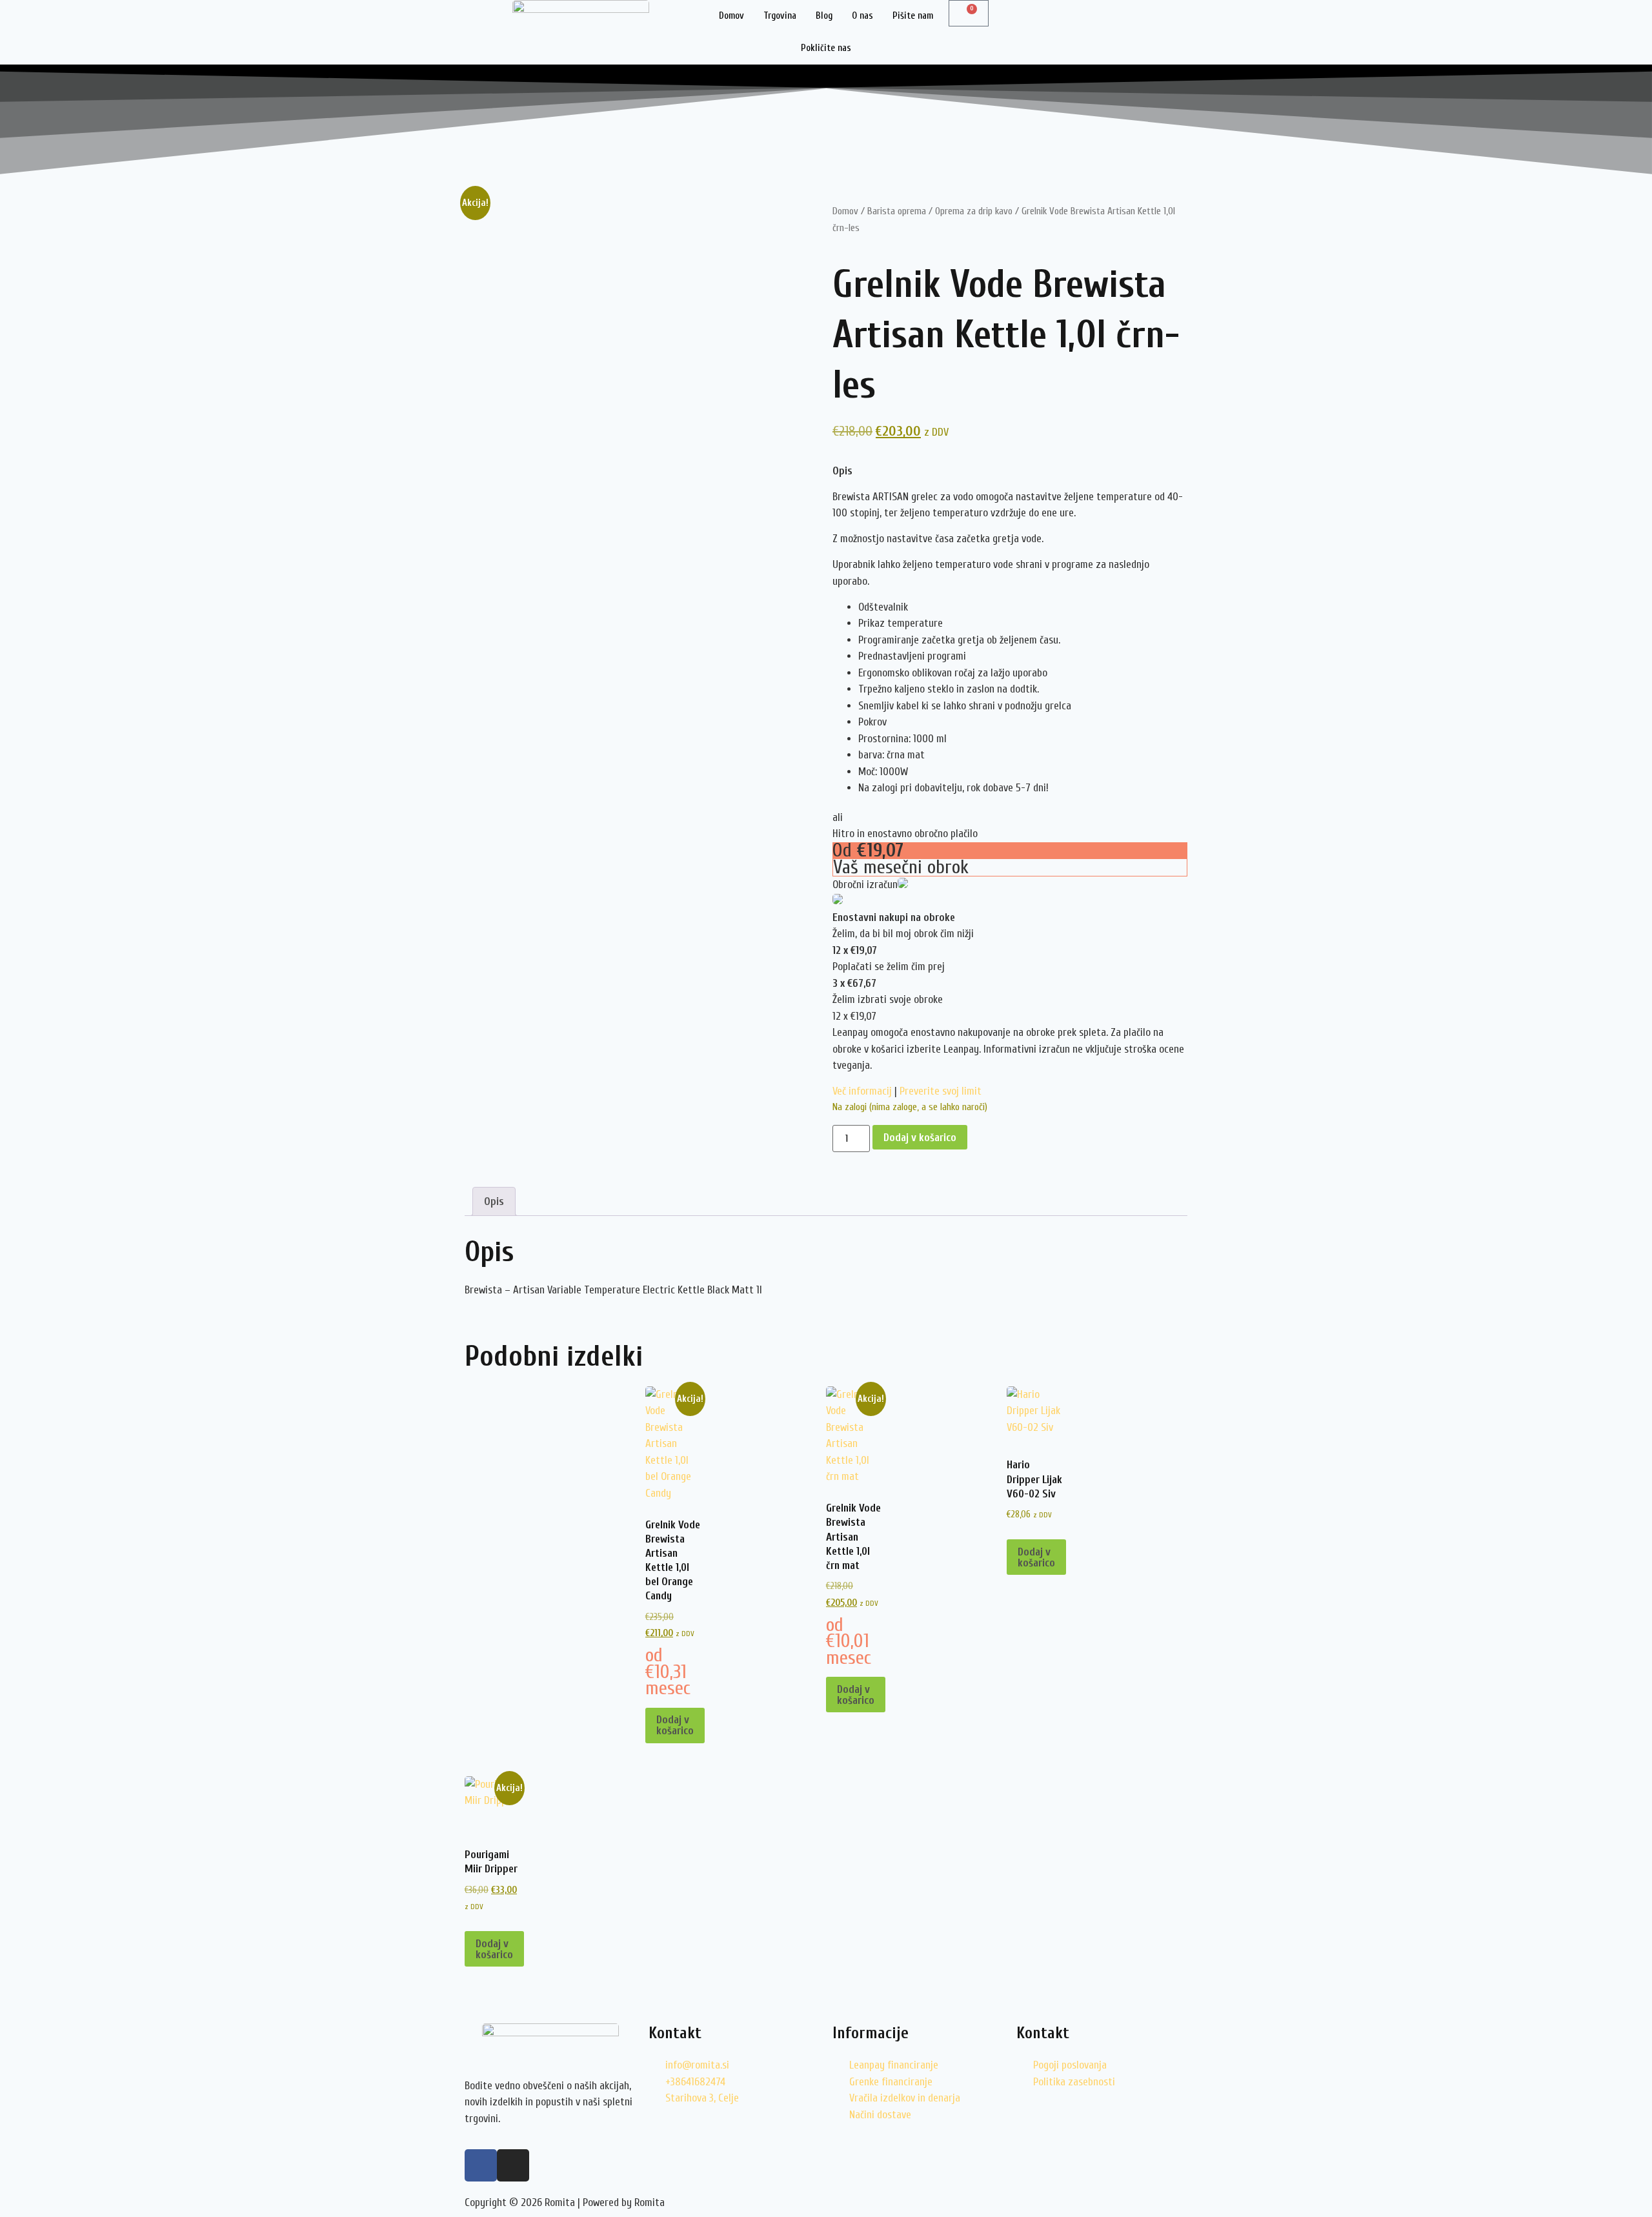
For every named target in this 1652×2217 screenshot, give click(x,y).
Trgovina (780, 16)
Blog (824, 16)
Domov (731, 16)
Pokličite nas (826, 48)
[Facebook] (481, 2165)
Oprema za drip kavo (974, 211)
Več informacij (862, 1091)
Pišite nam (913, 16)
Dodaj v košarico (920, 1138)
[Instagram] (513, 2165)
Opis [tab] (494, 1201)
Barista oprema (897, 211)
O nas (862, 16)
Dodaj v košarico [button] (675, 1725)
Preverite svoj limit (941, 1091)
